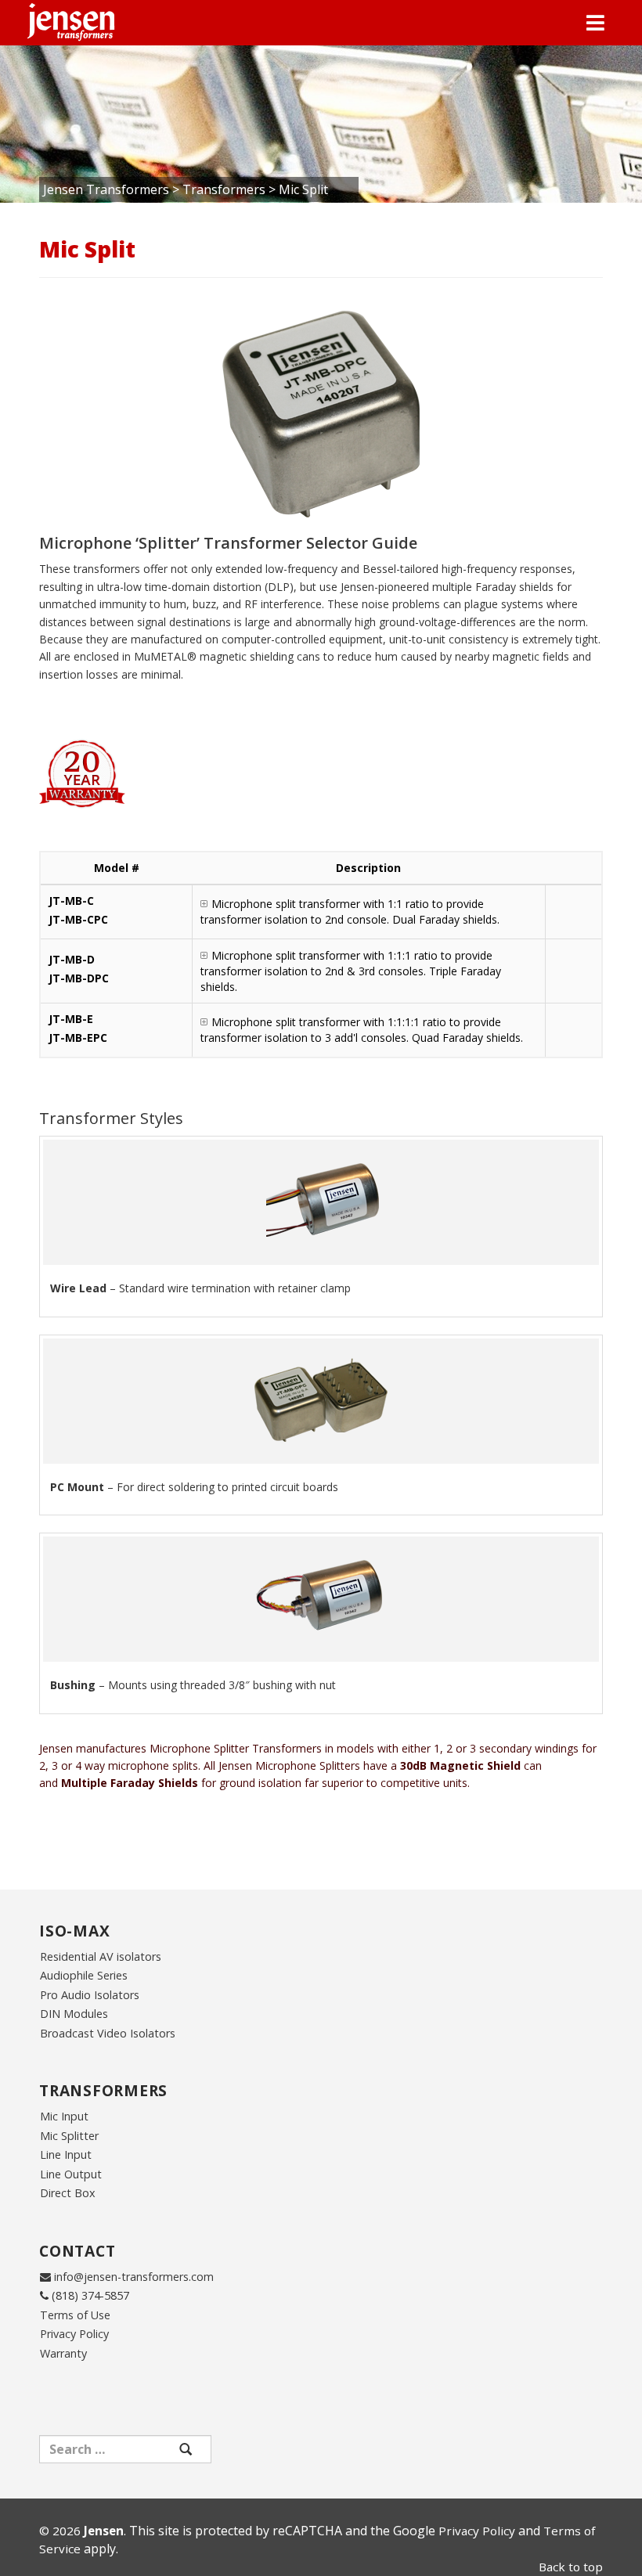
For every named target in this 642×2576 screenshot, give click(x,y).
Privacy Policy (74, 2334)
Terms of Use (75, 2315)
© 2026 (81, 2531)
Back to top (571, 2567)
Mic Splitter (69, 2136)
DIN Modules (74, 2014)
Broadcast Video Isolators (108, 2033)
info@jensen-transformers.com (134, 2277)
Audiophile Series (84, 1975)
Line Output (71, 2174)
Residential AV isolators (101, 1956)
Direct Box (68, 2193)
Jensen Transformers (106, 189)
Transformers (224, 189)
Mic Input (64, 2116)
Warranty (63, 2353)
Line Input (66, 2154)
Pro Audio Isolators (90, 1995)
